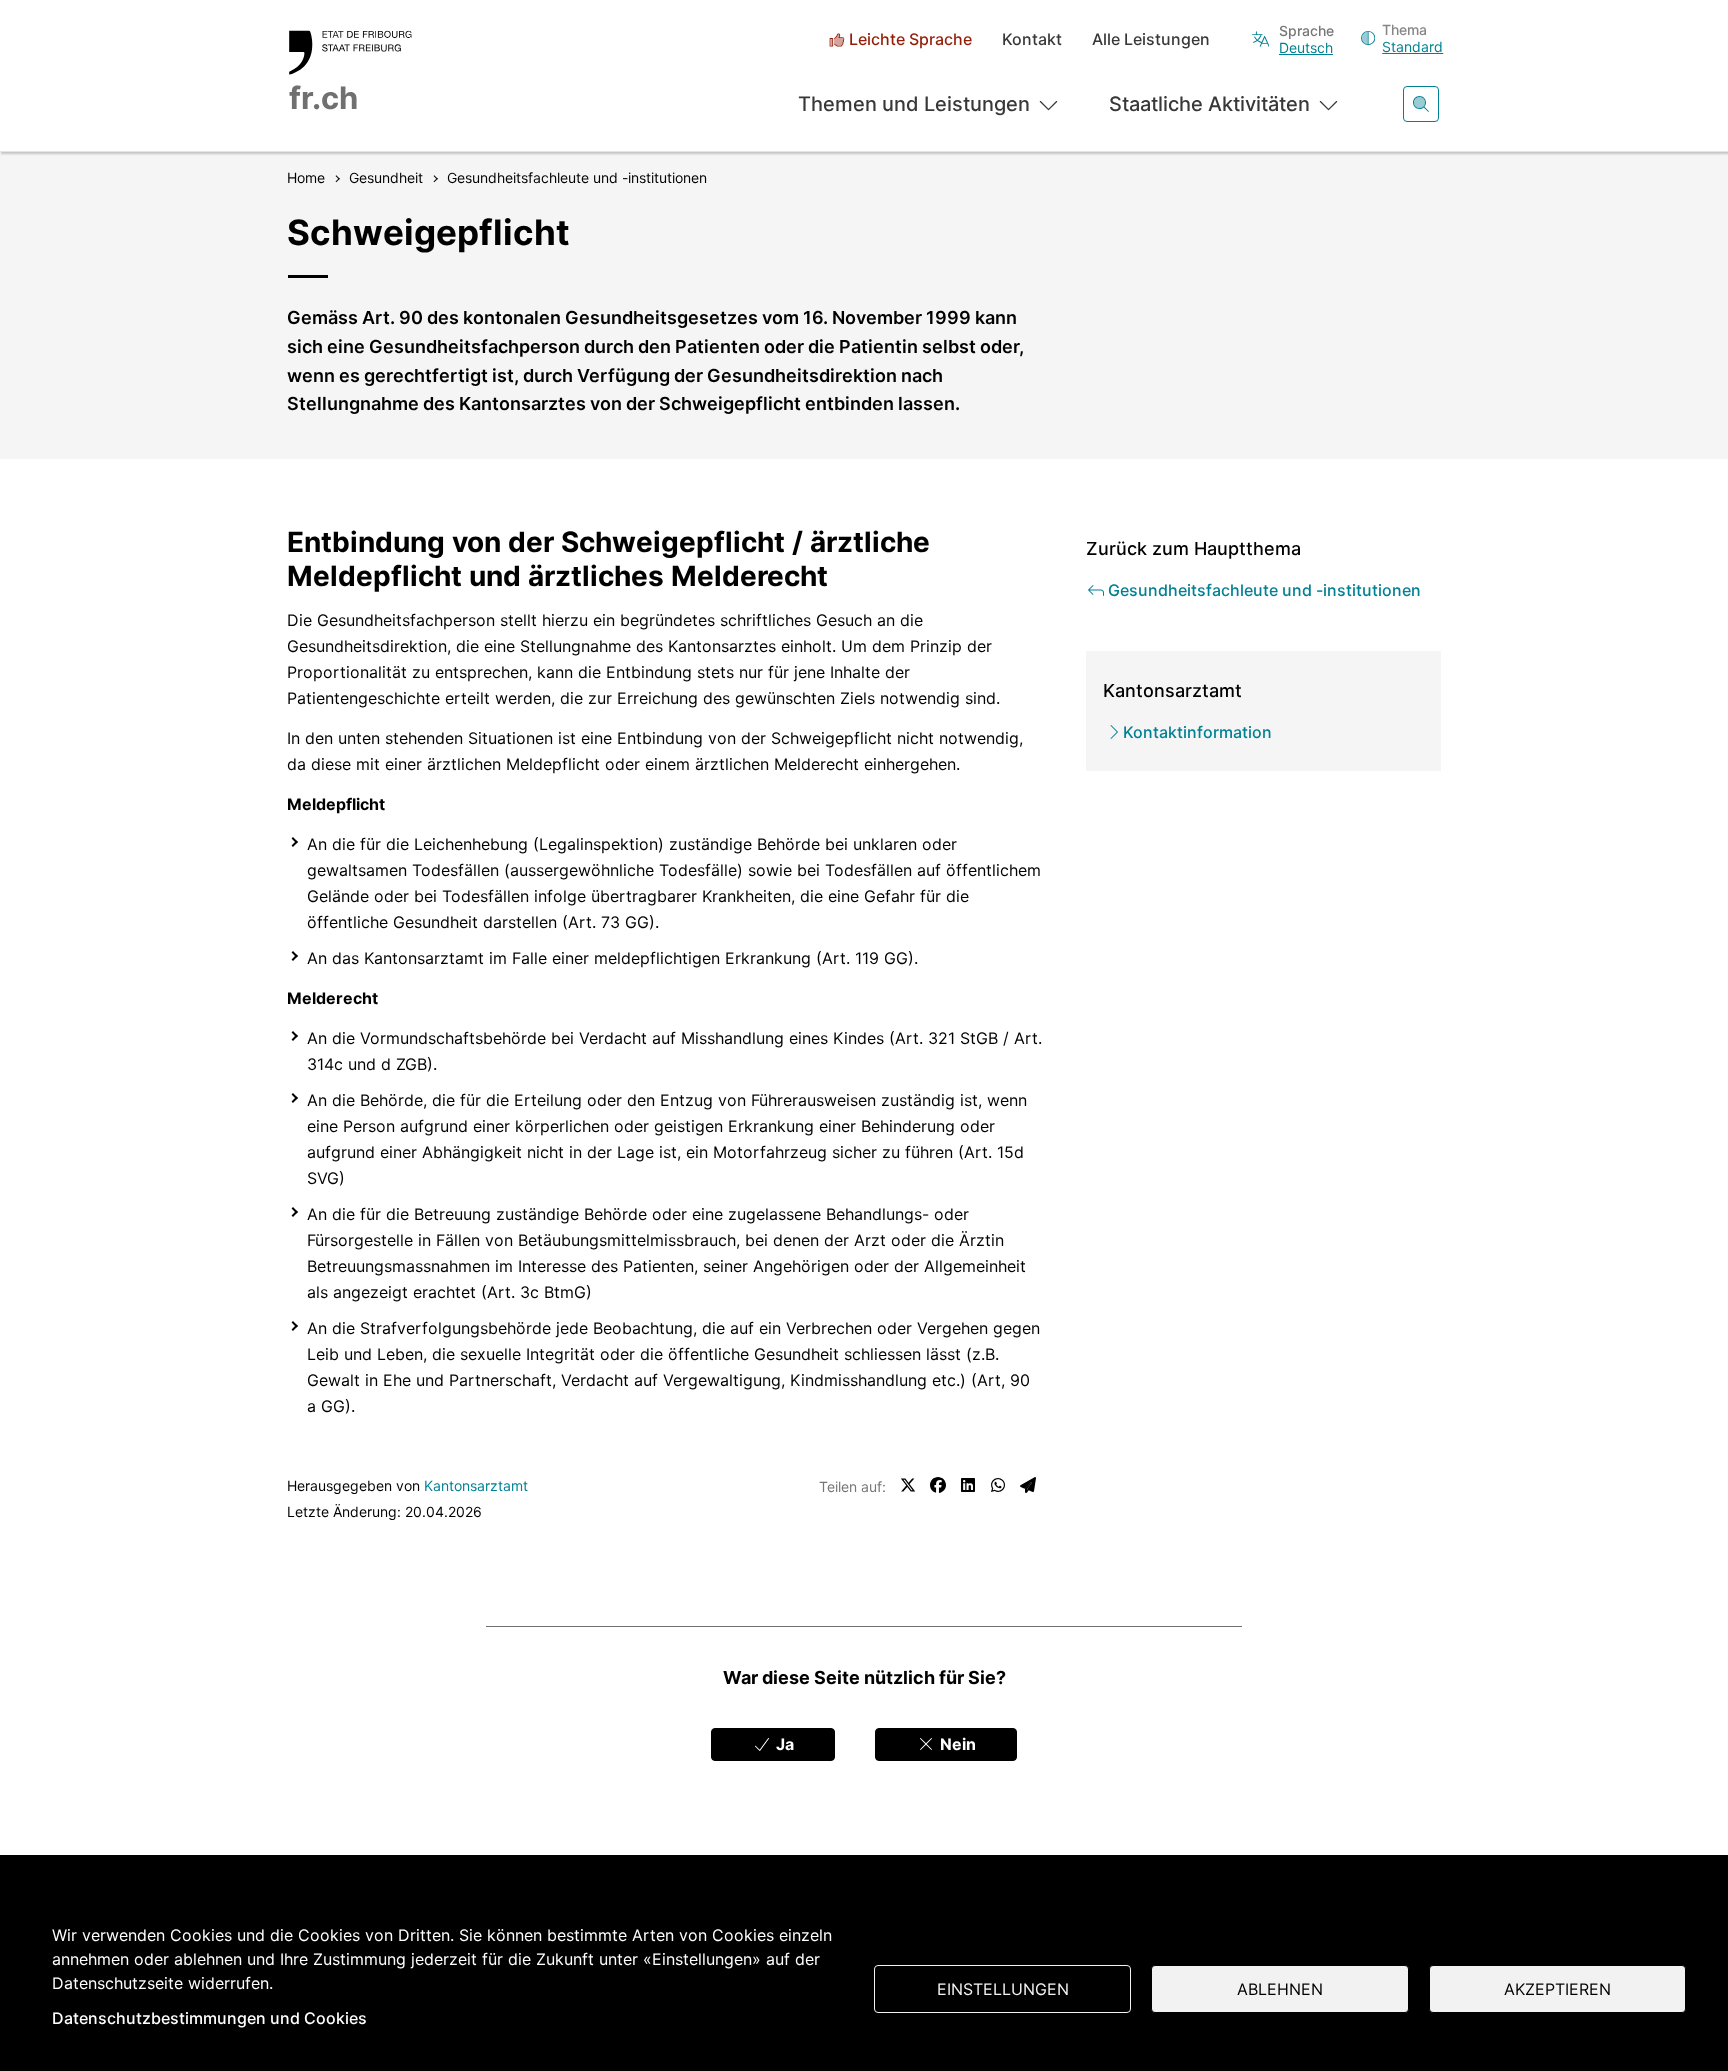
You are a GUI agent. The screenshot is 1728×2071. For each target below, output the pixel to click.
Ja (783, 1744)
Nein (956, 1744)
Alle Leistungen (1151, 39)
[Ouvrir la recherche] (1421, 104)
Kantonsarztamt (476, 1485)
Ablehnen (1280, 1989)
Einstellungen (1003, 1989)
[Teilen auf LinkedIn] (968, 1485)
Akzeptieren (1557, 1989)
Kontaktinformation (1197, 732)
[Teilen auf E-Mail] (1028, 1485)
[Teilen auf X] (908, 1485)
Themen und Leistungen (914, 104)
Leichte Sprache (910, 39)
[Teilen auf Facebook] (938, 1485)
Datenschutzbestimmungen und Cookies (209, 2018)
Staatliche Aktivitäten (1209, 104)
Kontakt (1032, 39)
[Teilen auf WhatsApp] (998, 1485)
